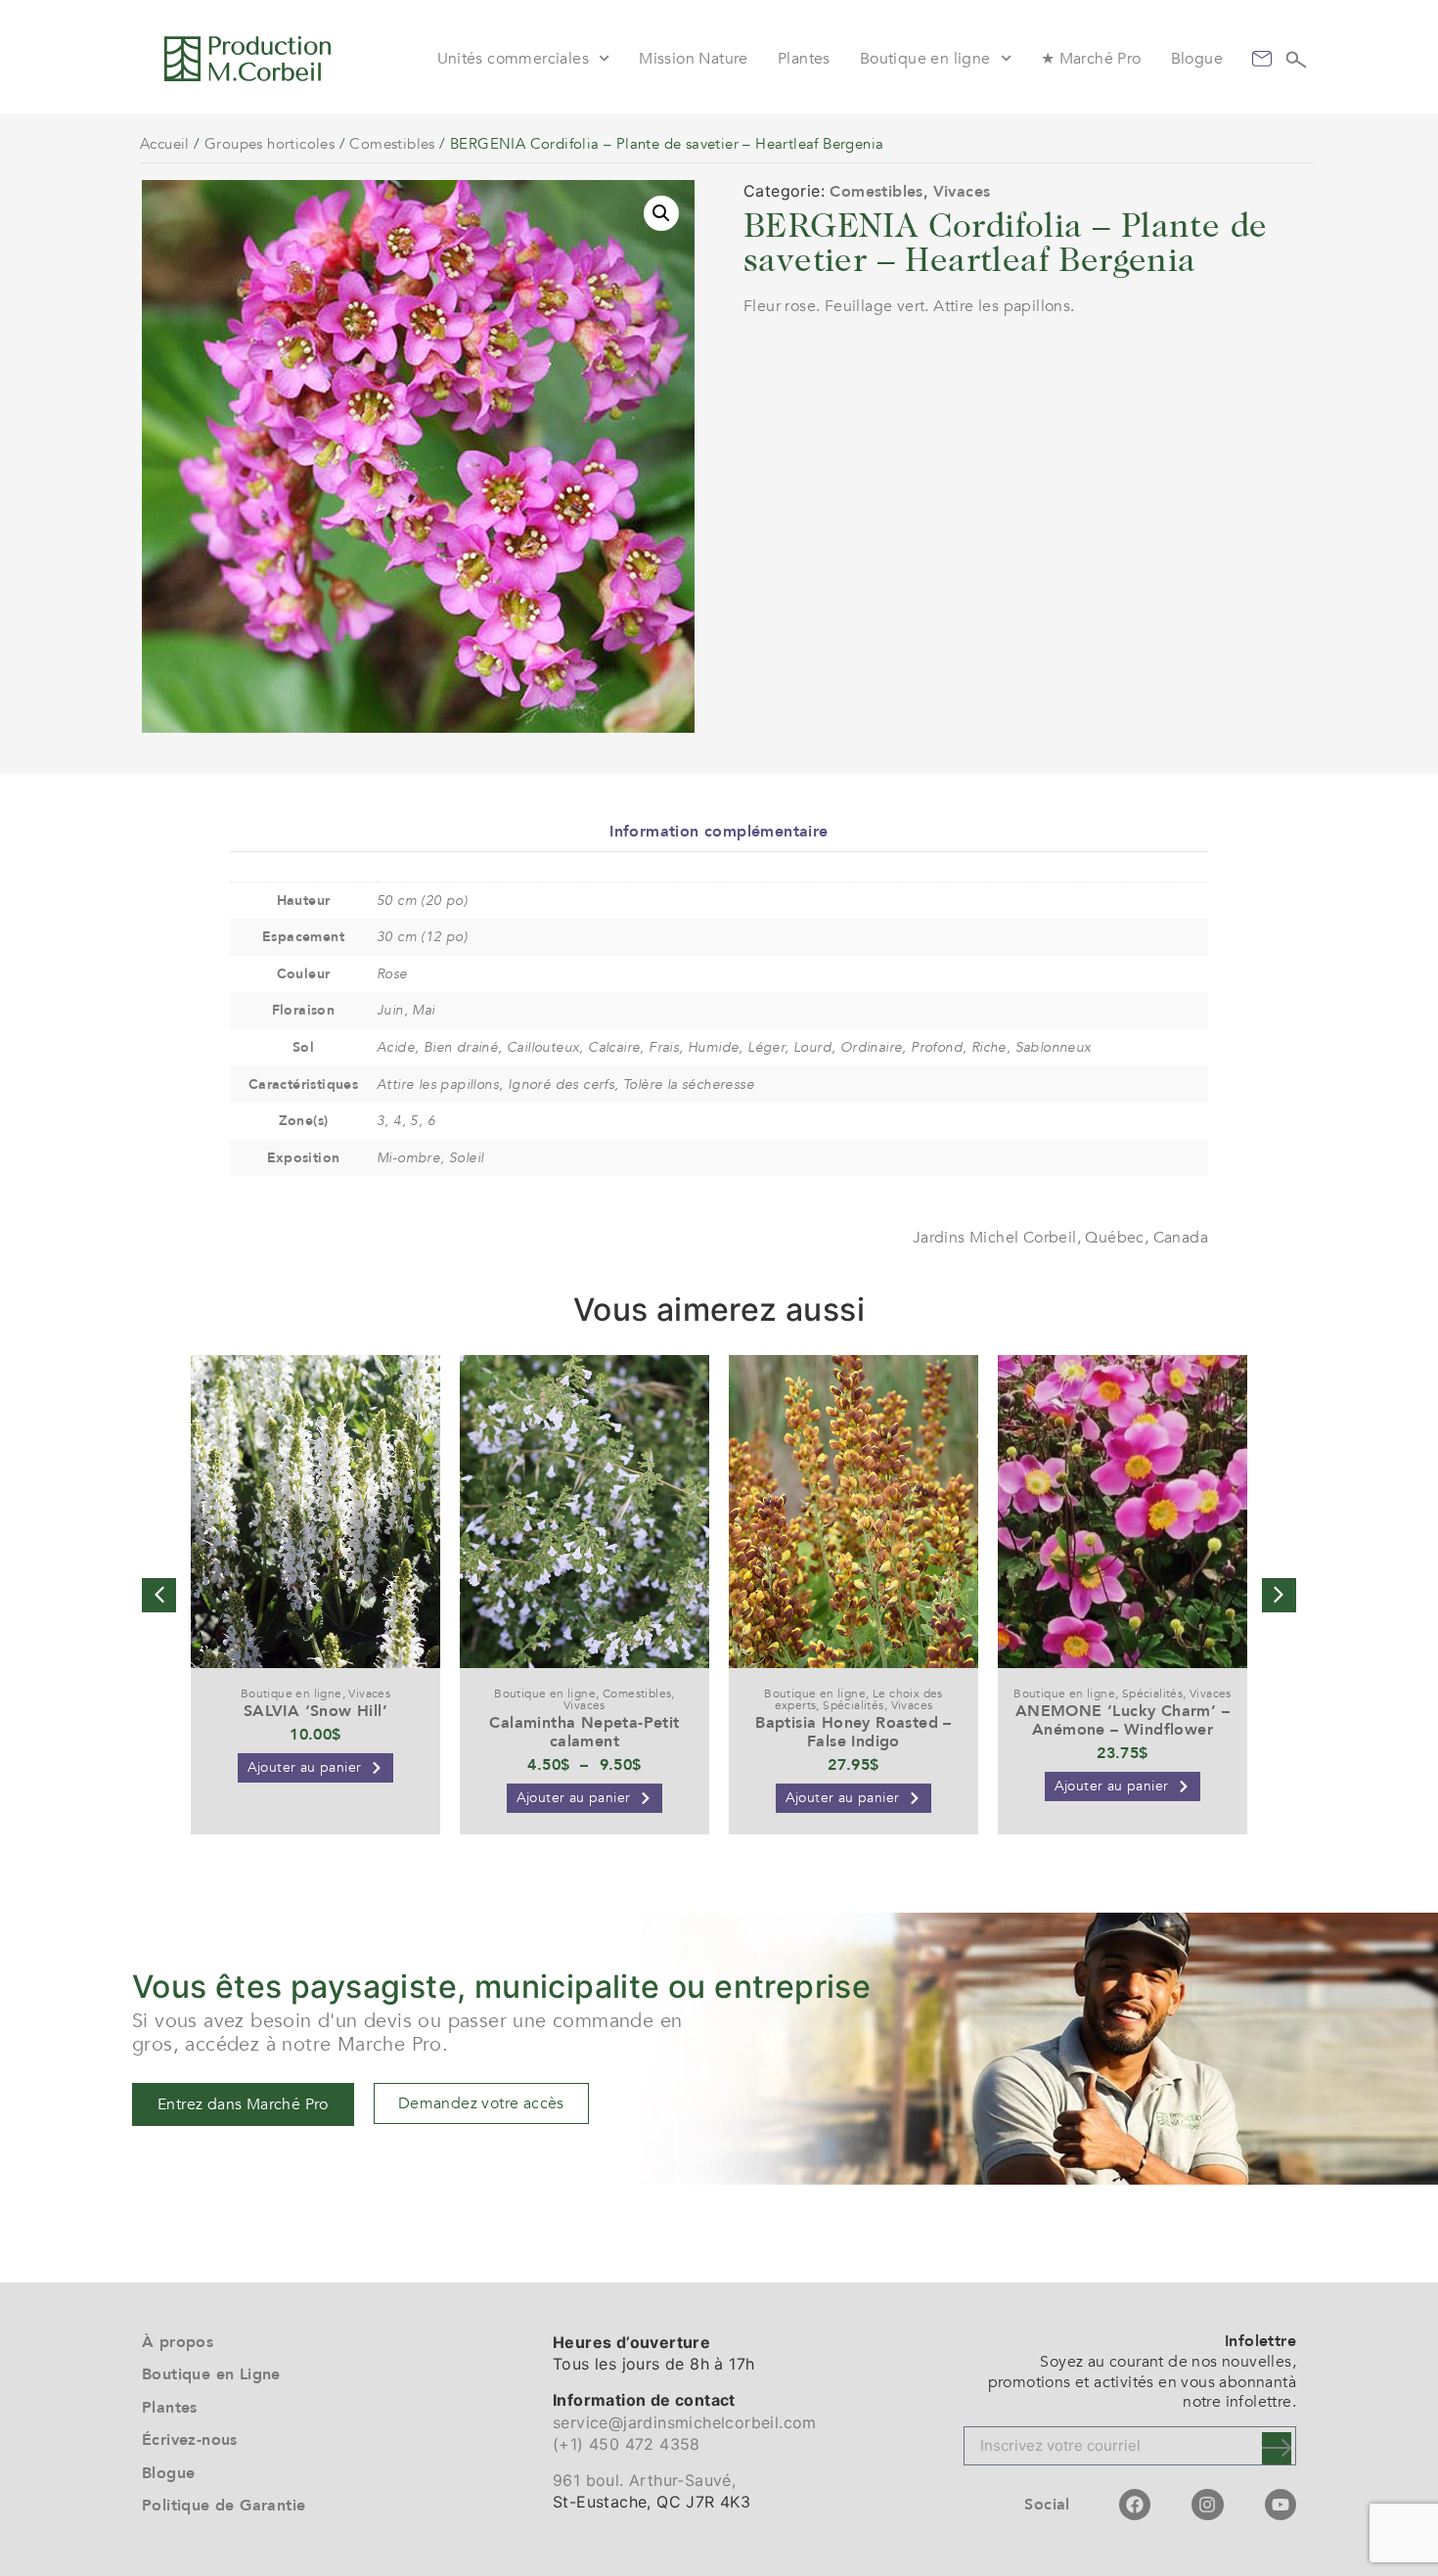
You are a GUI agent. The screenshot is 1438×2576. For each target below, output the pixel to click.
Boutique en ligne (925, 59)
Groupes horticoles (270, 144)
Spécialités (853, 1705)
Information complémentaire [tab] (719, 832)
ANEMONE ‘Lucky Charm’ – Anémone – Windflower (1123, 1720)
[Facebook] (1135, 2505)
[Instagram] (1207, 2505)
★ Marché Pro (1091, 59)
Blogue (1197, 59)
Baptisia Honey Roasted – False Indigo (854, 1732)
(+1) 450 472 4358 (627, 2444)
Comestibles (392, 144)
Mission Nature (694, 59)
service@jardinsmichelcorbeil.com (685, 2422)
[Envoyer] (1277, 2448)
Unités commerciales (514, 59)
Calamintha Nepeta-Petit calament (584, 1732)
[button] (661, 213)
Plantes (804, 59)
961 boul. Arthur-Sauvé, (644, 2480)
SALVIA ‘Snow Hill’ (315, 1711)
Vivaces (962, 192)
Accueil (165, 144)
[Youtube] (1281, 2505)
